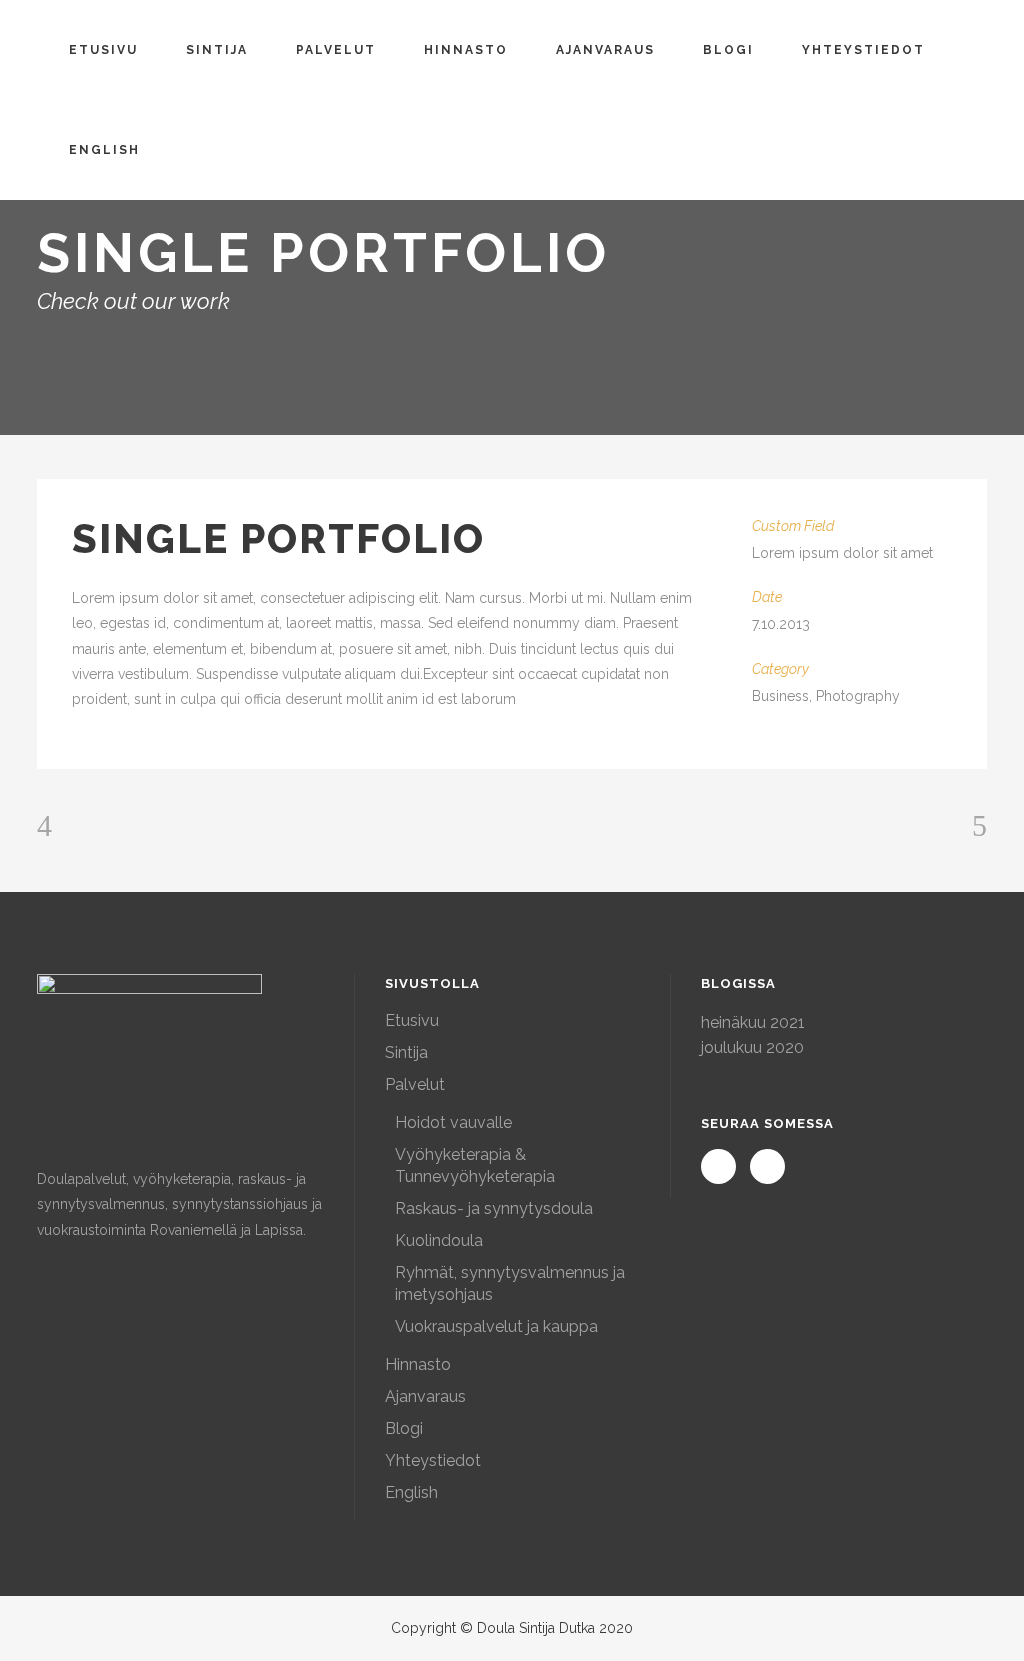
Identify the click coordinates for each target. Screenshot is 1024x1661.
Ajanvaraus (425, 1396)
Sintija (406, 1052)
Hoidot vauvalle (453, 1122)
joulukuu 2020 (752, 1047)
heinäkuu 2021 (753, 1022)
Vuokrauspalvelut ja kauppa (496, 1326)
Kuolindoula (439, 1240)
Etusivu (412, 1020)
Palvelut (415, 1084)
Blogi (404, 1428)
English (411, 1492)
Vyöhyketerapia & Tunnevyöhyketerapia (475, 1165)
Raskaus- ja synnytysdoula (494, 1208)
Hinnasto (418, 1364)
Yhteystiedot (433, 1460)
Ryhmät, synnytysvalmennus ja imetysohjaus (510, 1283)
